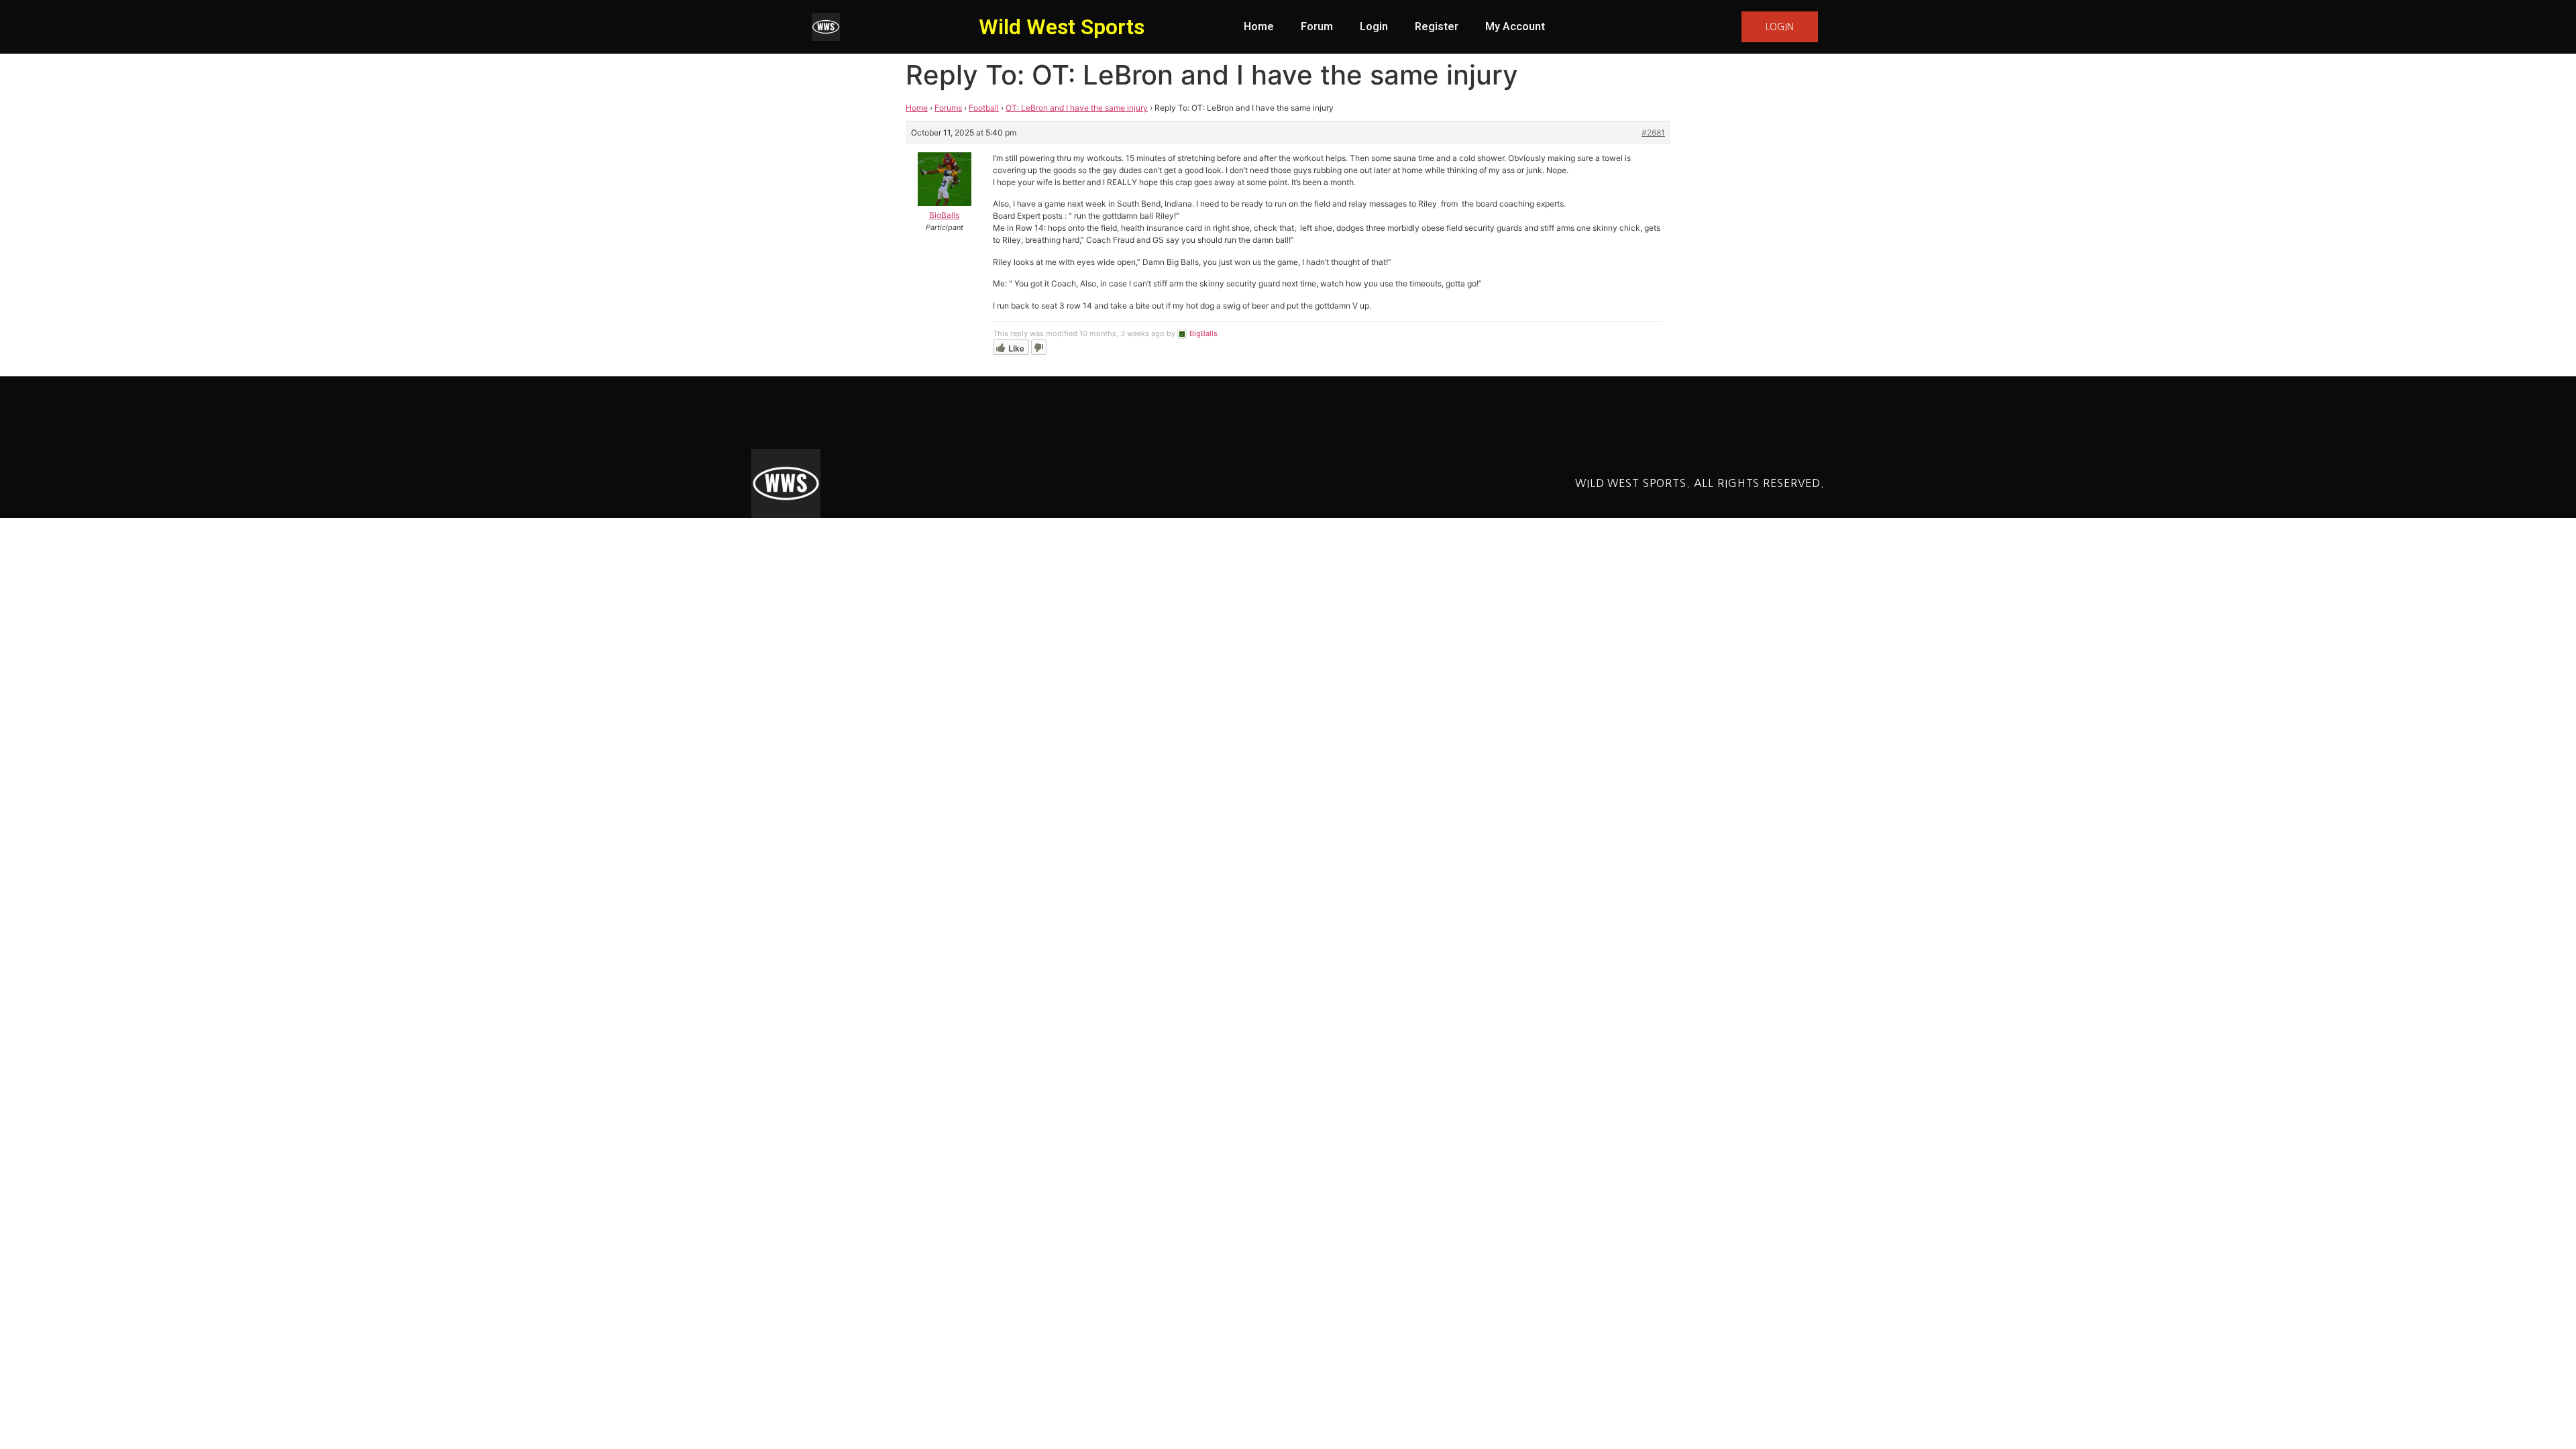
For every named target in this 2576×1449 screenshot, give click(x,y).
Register (1437, 26)
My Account (1515, 26)
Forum (1317, 26)
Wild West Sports (1062, 27)
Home (1259, 26)
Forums (948, 108)
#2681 (1653, 132)
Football (984, 108)
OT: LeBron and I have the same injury (1077, 108)
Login (1374, 26)
